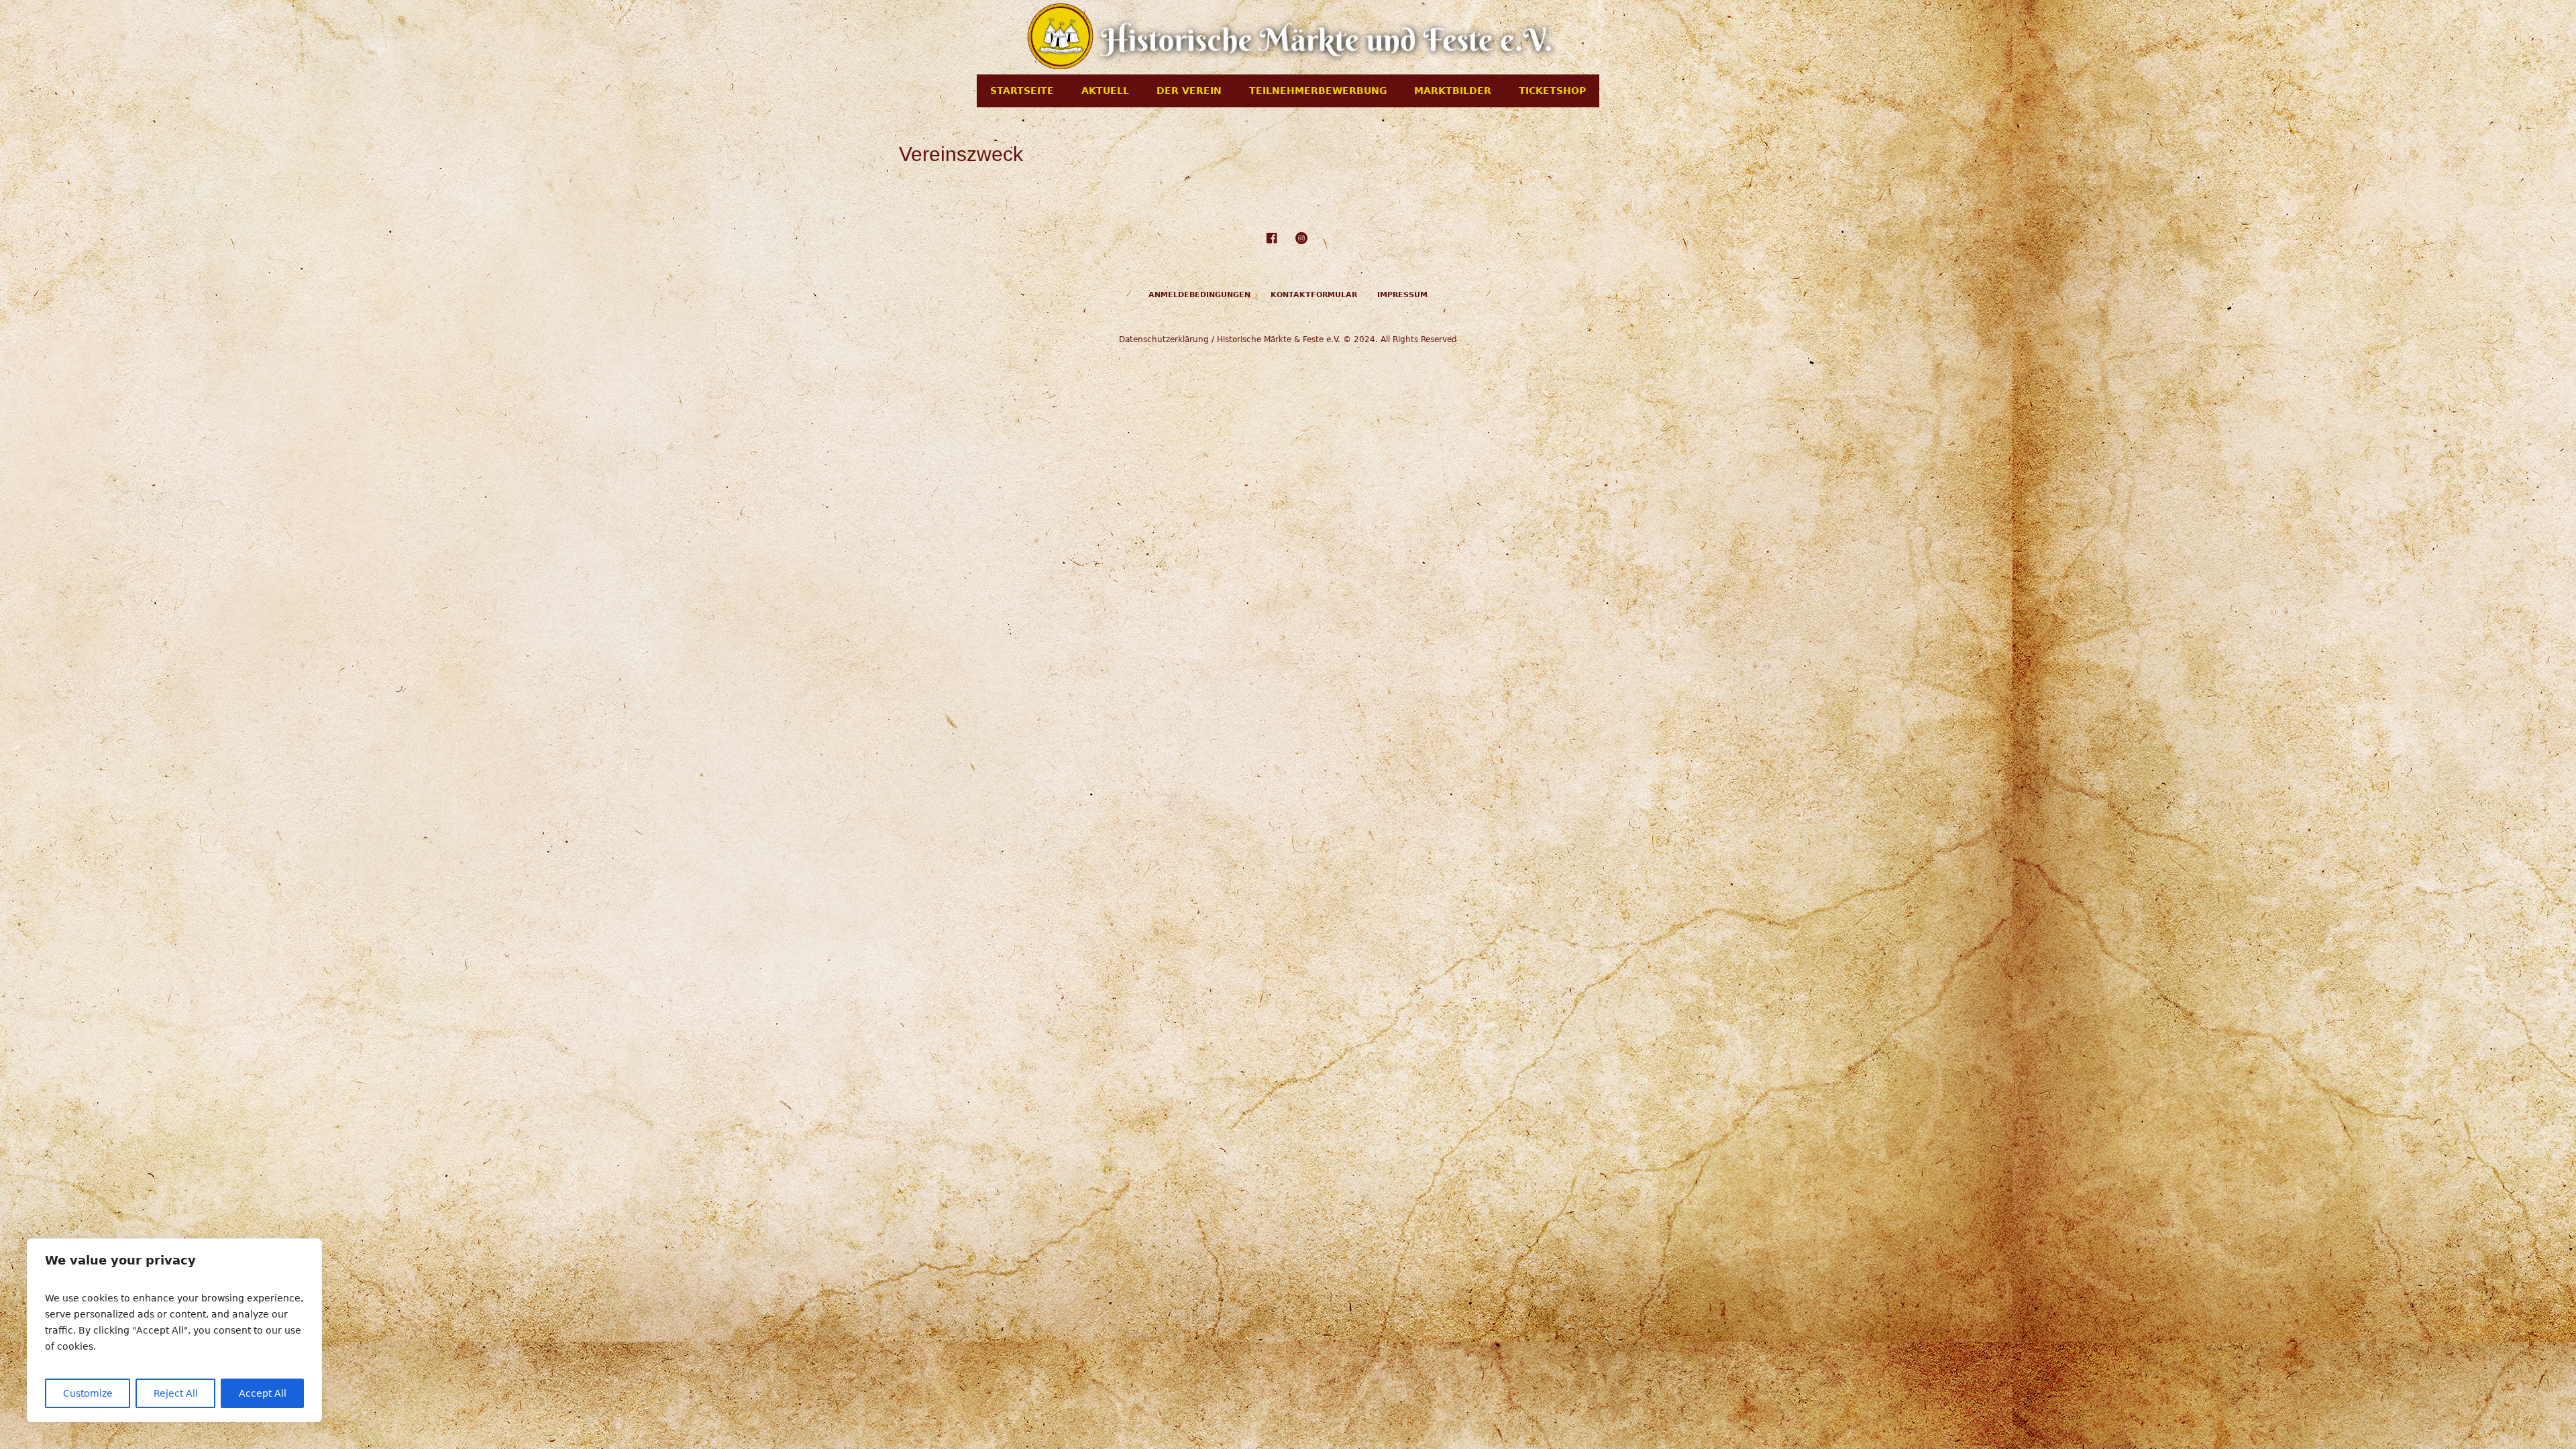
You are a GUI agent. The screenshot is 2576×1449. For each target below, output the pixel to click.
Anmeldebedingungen (1199, 295)
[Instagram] (1301, 238)
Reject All (176, 1393)
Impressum (1402, 295)
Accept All (263, 1393)
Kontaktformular (1314, 295)
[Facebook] (1271, 238)
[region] (174, 1330)
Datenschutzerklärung (1164, 339)
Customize (88, 1393)
